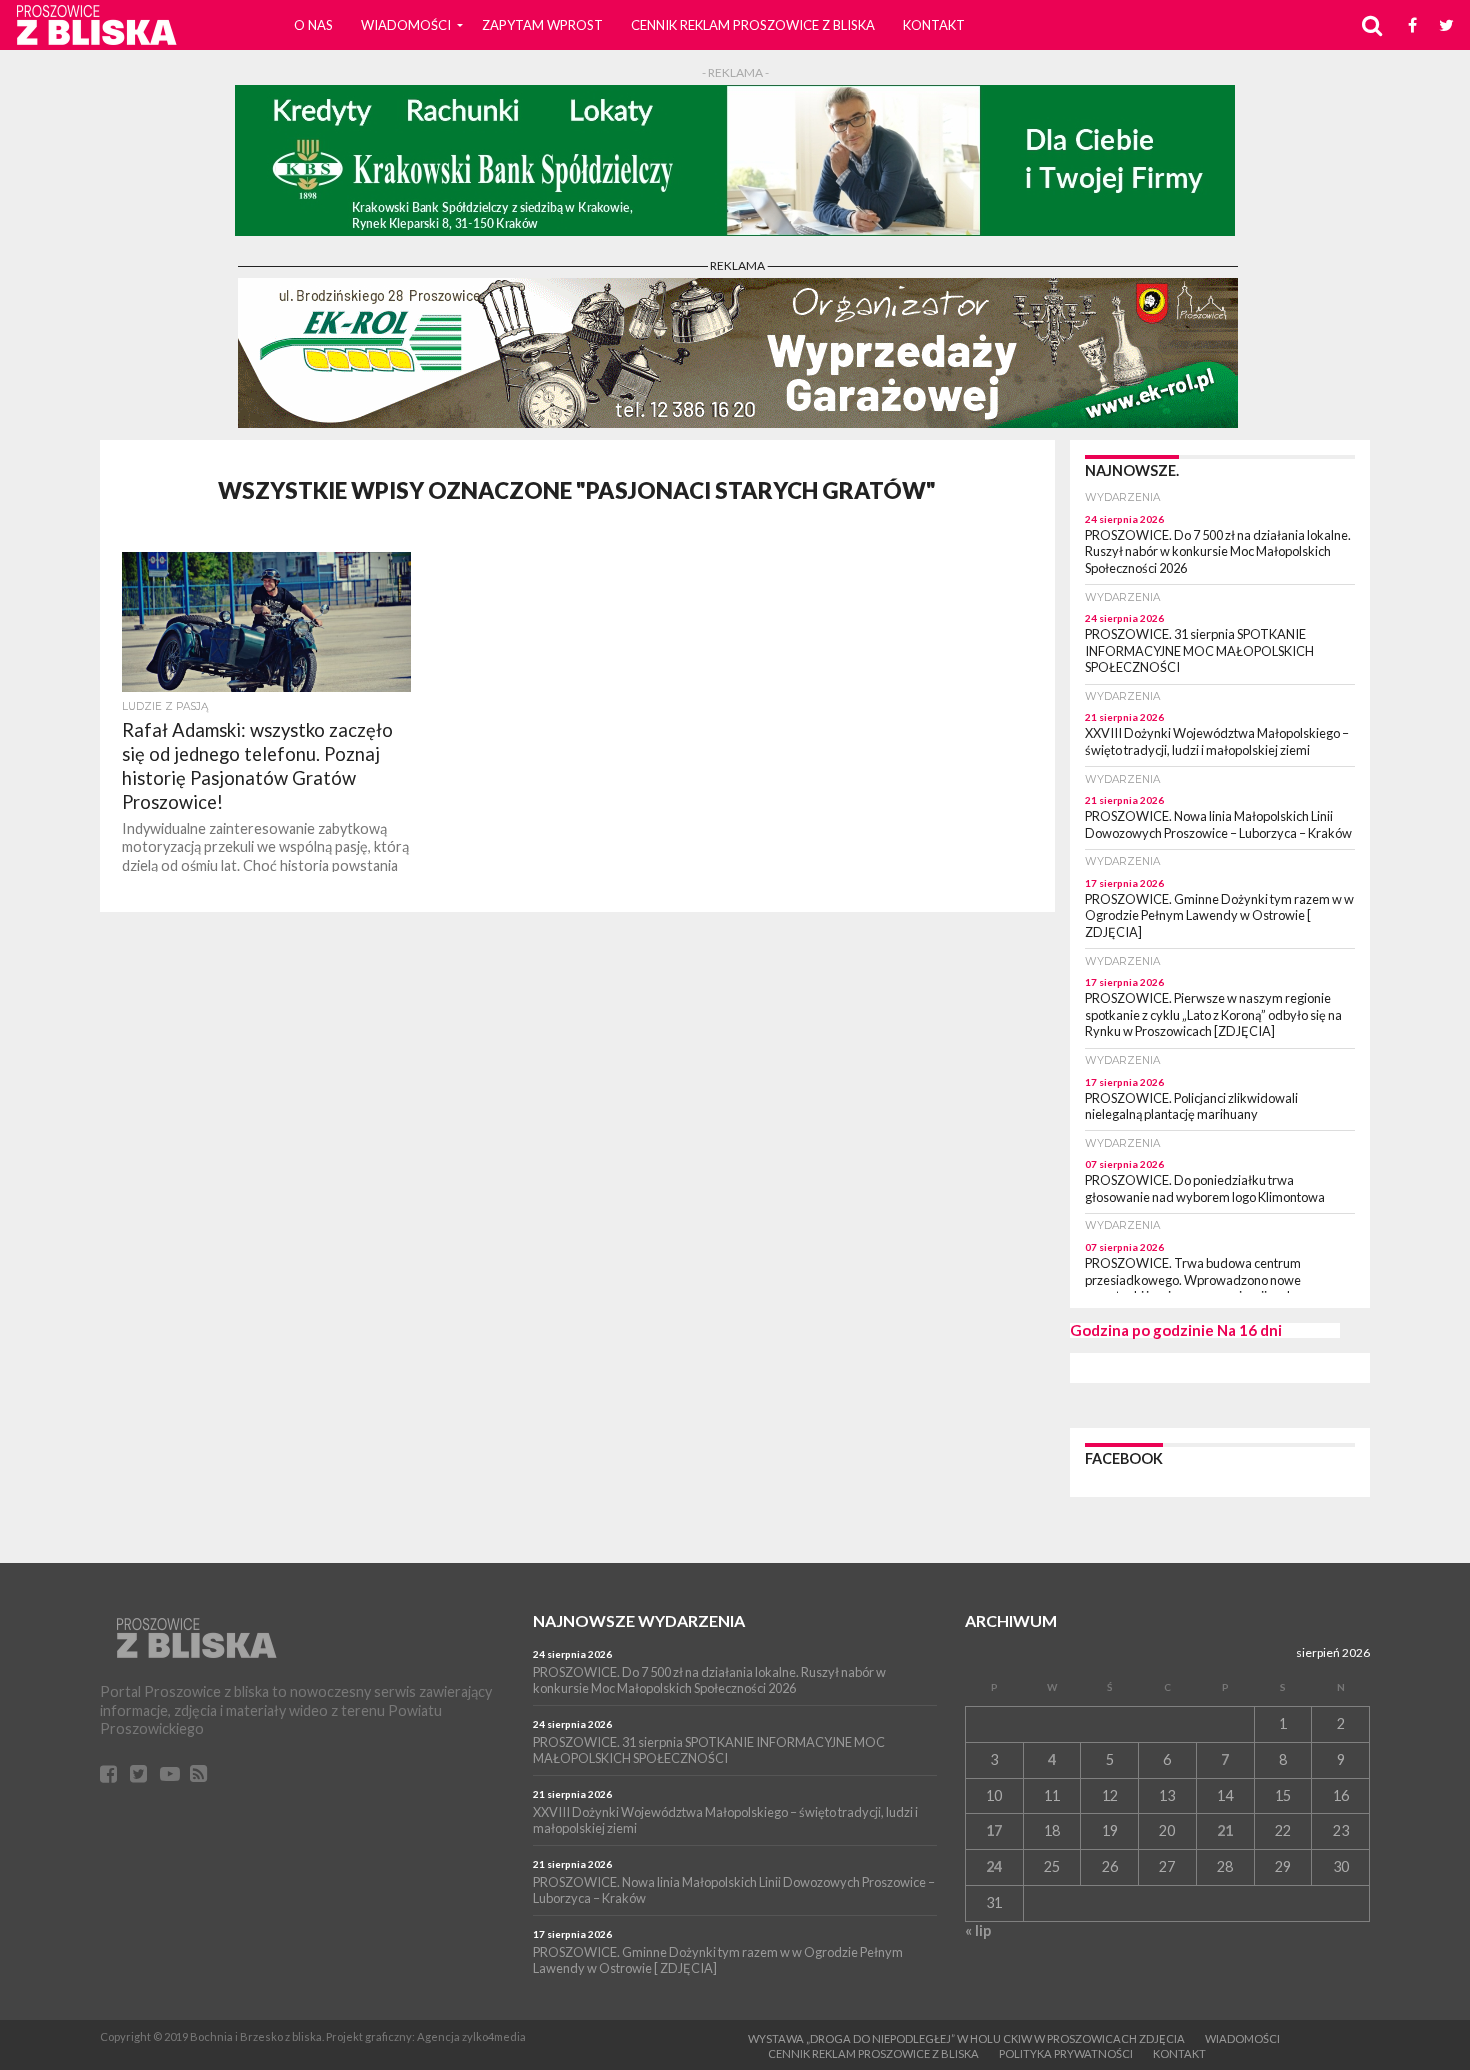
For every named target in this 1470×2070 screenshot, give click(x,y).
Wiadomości (406, 25)
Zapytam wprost (542, 25)
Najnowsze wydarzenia (639, 1620)
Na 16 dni (1249, 1330)
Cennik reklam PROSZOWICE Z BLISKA (753, 25)
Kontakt (934, 25)
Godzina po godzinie (1142, 1330)
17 (994, 1830)
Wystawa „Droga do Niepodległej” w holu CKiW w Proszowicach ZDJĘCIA (966, 2038)
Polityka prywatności (1066, 2053)
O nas (313, 25)
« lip (978, 1930)
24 (994, 1866)
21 (1225, 1830)
